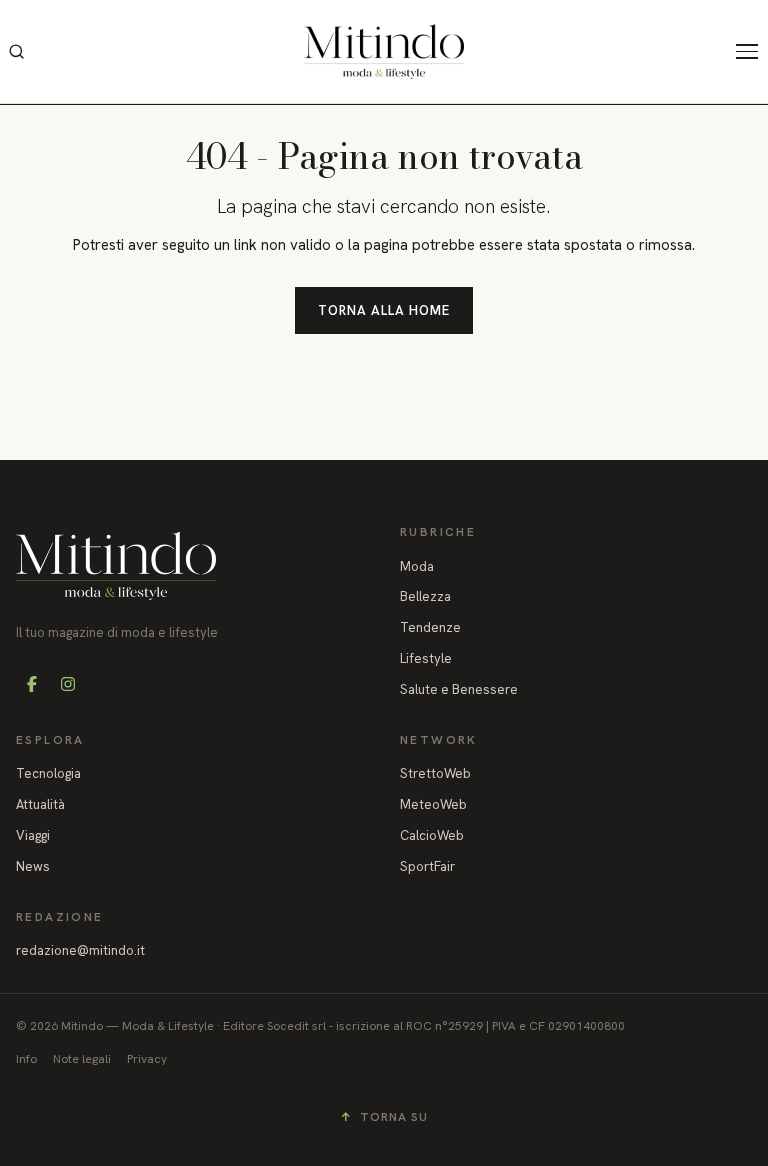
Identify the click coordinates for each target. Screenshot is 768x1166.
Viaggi (33, 835)
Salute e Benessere (459, 689)
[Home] (384, 51)
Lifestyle (426, 658)
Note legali (82, 1059)
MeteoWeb (433, 804)
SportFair (427, 866)
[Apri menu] (752, 52)
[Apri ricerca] (16, 52)
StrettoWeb (435, 773)
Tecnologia (48, 773)
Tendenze (430, 627)
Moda (417, 566)
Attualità (40, 804)
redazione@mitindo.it (80, 950)
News (33, 866)
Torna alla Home (384, 310)
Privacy (147, 1059)
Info (26, 1059)
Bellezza (425, 596)
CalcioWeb (432, 835)
